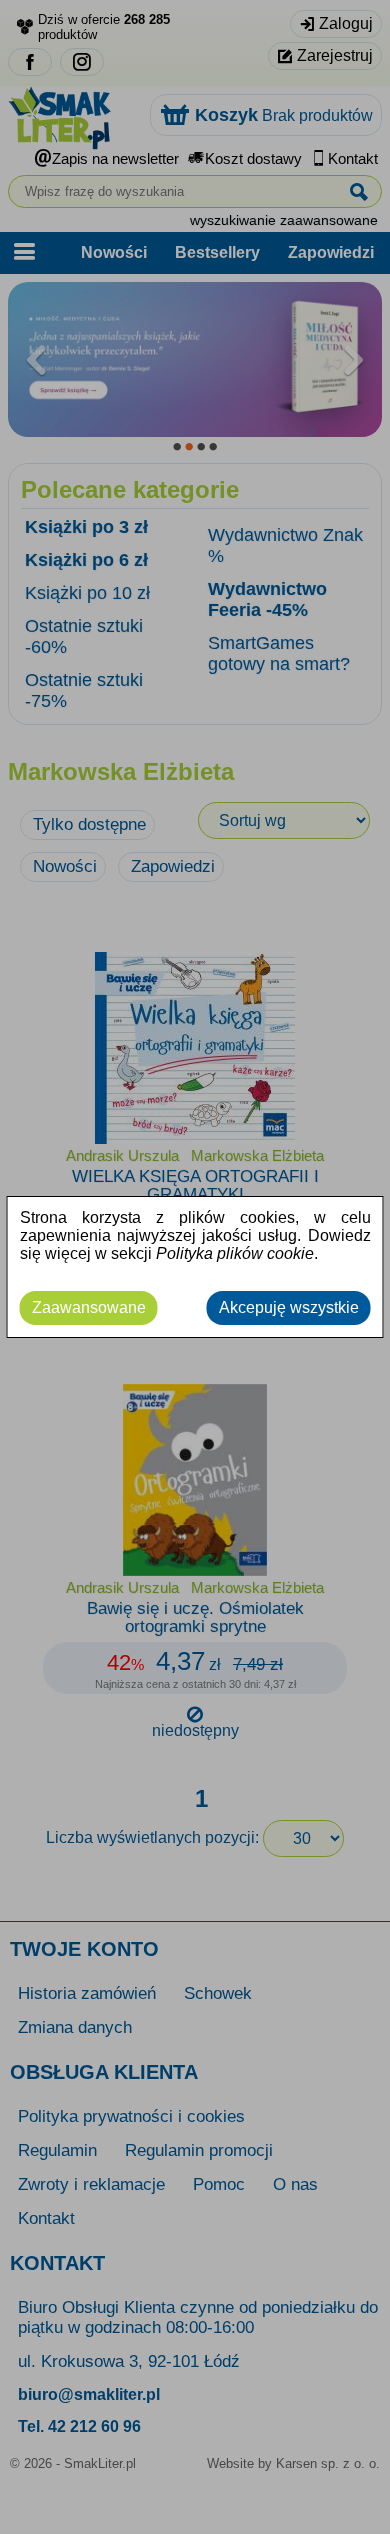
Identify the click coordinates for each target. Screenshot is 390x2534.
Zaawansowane (89, 1307)
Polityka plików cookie (235, 1253)
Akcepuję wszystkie (289, 1307)
